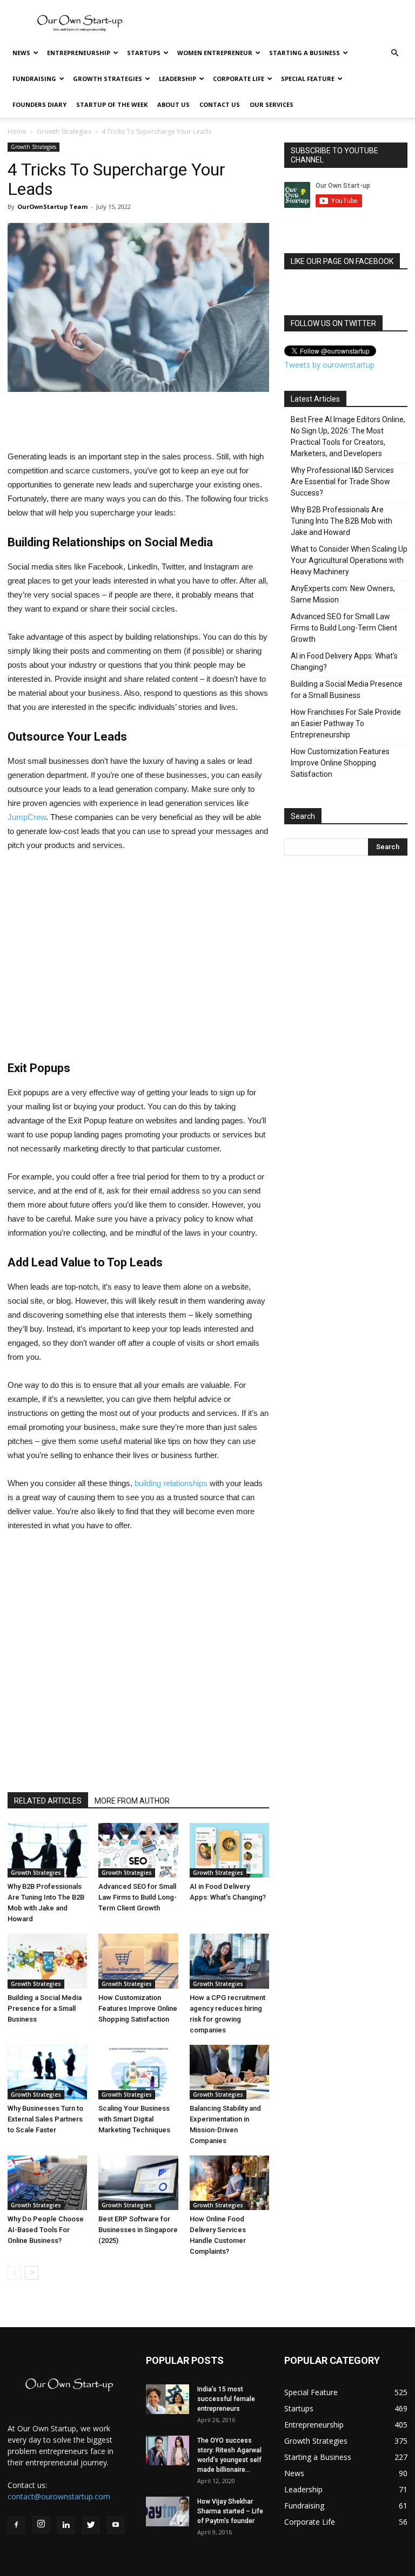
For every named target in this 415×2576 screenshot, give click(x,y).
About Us (173, 104)
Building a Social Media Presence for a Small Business (45, 2008)
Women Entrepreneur (215, 53)
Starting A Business (304, 53)
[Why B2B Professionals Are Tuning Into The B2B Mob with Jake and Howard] (47, 1850)
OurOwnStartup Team (52, 206)
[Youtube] (116, 2525)
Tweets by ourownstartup (329, 365)
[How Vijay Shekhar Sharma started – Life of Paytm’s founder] (168, 2511)
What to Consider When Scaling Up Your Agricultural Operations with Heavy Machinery (349, 560)
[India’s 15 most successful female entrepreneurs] (168, 2399)
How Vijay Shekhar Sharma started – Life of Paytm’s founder (230, 2511)
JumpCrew (27, 817)
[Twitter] (91, 2525)
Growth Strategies (108, 79)
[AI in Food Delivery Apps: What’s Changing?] (229, 1850)
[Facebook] (16, 2525)
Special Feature (308, 79)
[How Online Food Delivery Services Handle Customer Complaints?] (229, 2183)
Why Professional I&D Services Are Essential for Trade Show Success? (342, 482)
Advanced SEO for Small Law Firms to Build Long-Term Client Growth (138, 1897)
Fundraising (34, 79)
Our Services (272, 104)
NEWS (21, 53)
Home (17, 131)
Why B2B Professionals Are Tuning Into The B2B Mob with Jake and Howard (342, 521)
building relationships (171, 1483)
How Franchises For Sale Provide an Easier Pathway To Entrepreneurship (346, 723)
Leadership (178, 79)
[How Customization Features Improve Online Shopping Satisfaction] (138, 1961)
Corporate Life (239, 79)
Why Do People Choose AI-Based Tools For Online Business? (46, 2230)
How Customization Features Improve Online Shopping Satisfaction (138, 2008)
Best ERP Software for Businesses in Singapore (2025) (138, 2230)
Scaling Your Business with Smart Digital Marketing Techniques (134, 2119)
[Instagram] (41, 2525)
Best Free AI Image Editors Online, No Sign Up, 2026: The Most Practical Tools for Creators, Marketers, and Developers (348, 436)
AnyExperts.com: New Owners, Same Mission (343, 594)
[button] (394, 53)
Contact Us (220, 104)
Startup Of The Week (112, 104)
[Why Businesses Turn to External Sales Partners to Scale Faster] (47, 2072)
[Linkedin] (66, 2525)
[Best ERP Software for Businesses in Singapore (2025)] (138, 2183)
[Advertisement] (280, 24)
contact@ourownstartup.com (59, 2496)
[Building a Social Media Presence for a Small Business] (47, 1961)
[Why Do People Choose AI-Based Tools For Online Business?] (47, 2183)
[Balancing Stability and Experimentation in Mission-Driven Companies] (229, 2072)
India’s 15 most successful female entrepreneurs (226, 2399)
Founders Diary (39, 104)
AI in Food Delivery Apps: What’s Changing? (344, 662)
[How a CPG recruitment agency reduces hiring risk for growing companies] (229, 1961)
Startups (144, 53)
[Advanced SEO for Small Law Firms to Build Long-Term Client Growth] (138, 1850)
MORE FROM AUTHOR (132, 1801)
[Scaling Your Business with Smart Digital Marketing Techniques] (138, 2072)
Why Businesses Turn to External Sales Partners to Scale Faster (45, 2119)
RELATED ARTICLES (48, 1801)
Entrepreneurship (79, 53)
